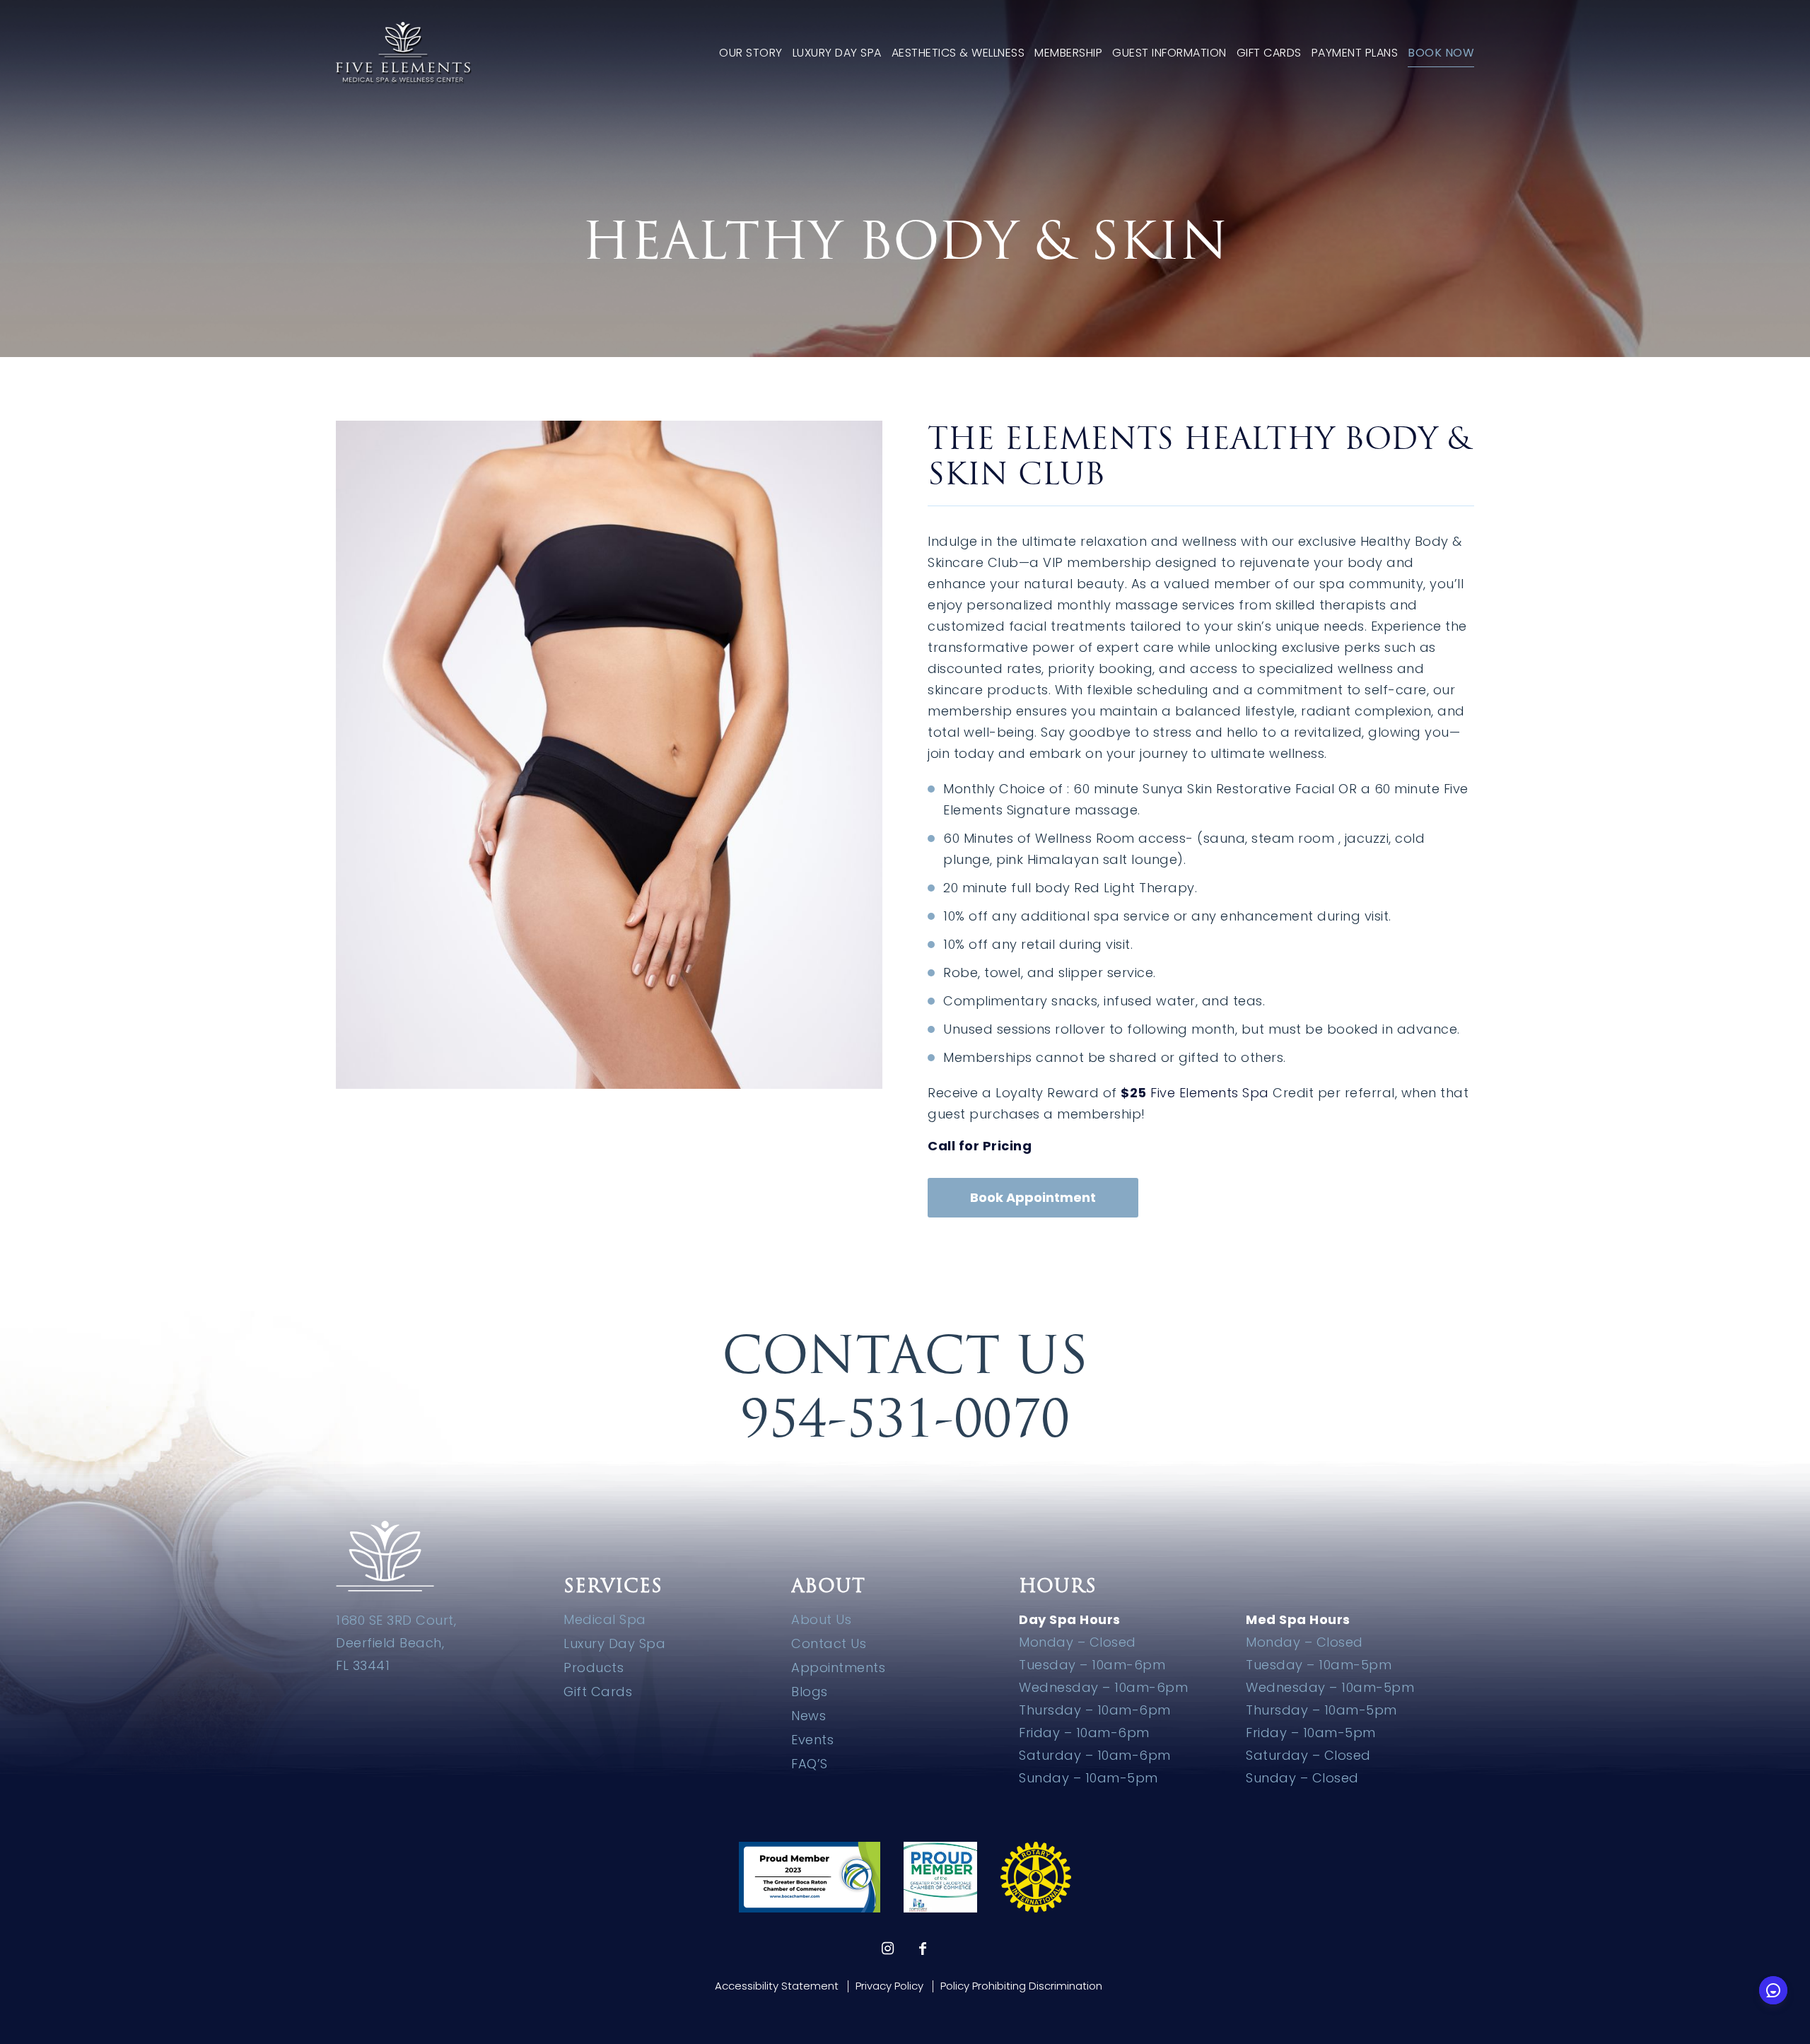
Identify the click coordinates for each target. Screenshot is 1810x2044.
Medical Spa (605, 1619)
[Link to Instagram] (887, 1949)
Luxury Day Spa (614, 1643)
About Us (821, 1619)
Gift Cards (598, 1692)
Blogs (810, 1692)
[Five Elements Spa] (404, 53)
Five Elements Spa (1210, 1093)
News (808, 1716)
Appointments (838, 1668)
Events (812, 1740)
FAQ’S (810, 1764)
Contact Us (829, 1643)
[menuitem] (751, 53)
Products (594, 1668)
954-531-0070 (905, 1418)
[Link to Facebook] (923, 1949)
